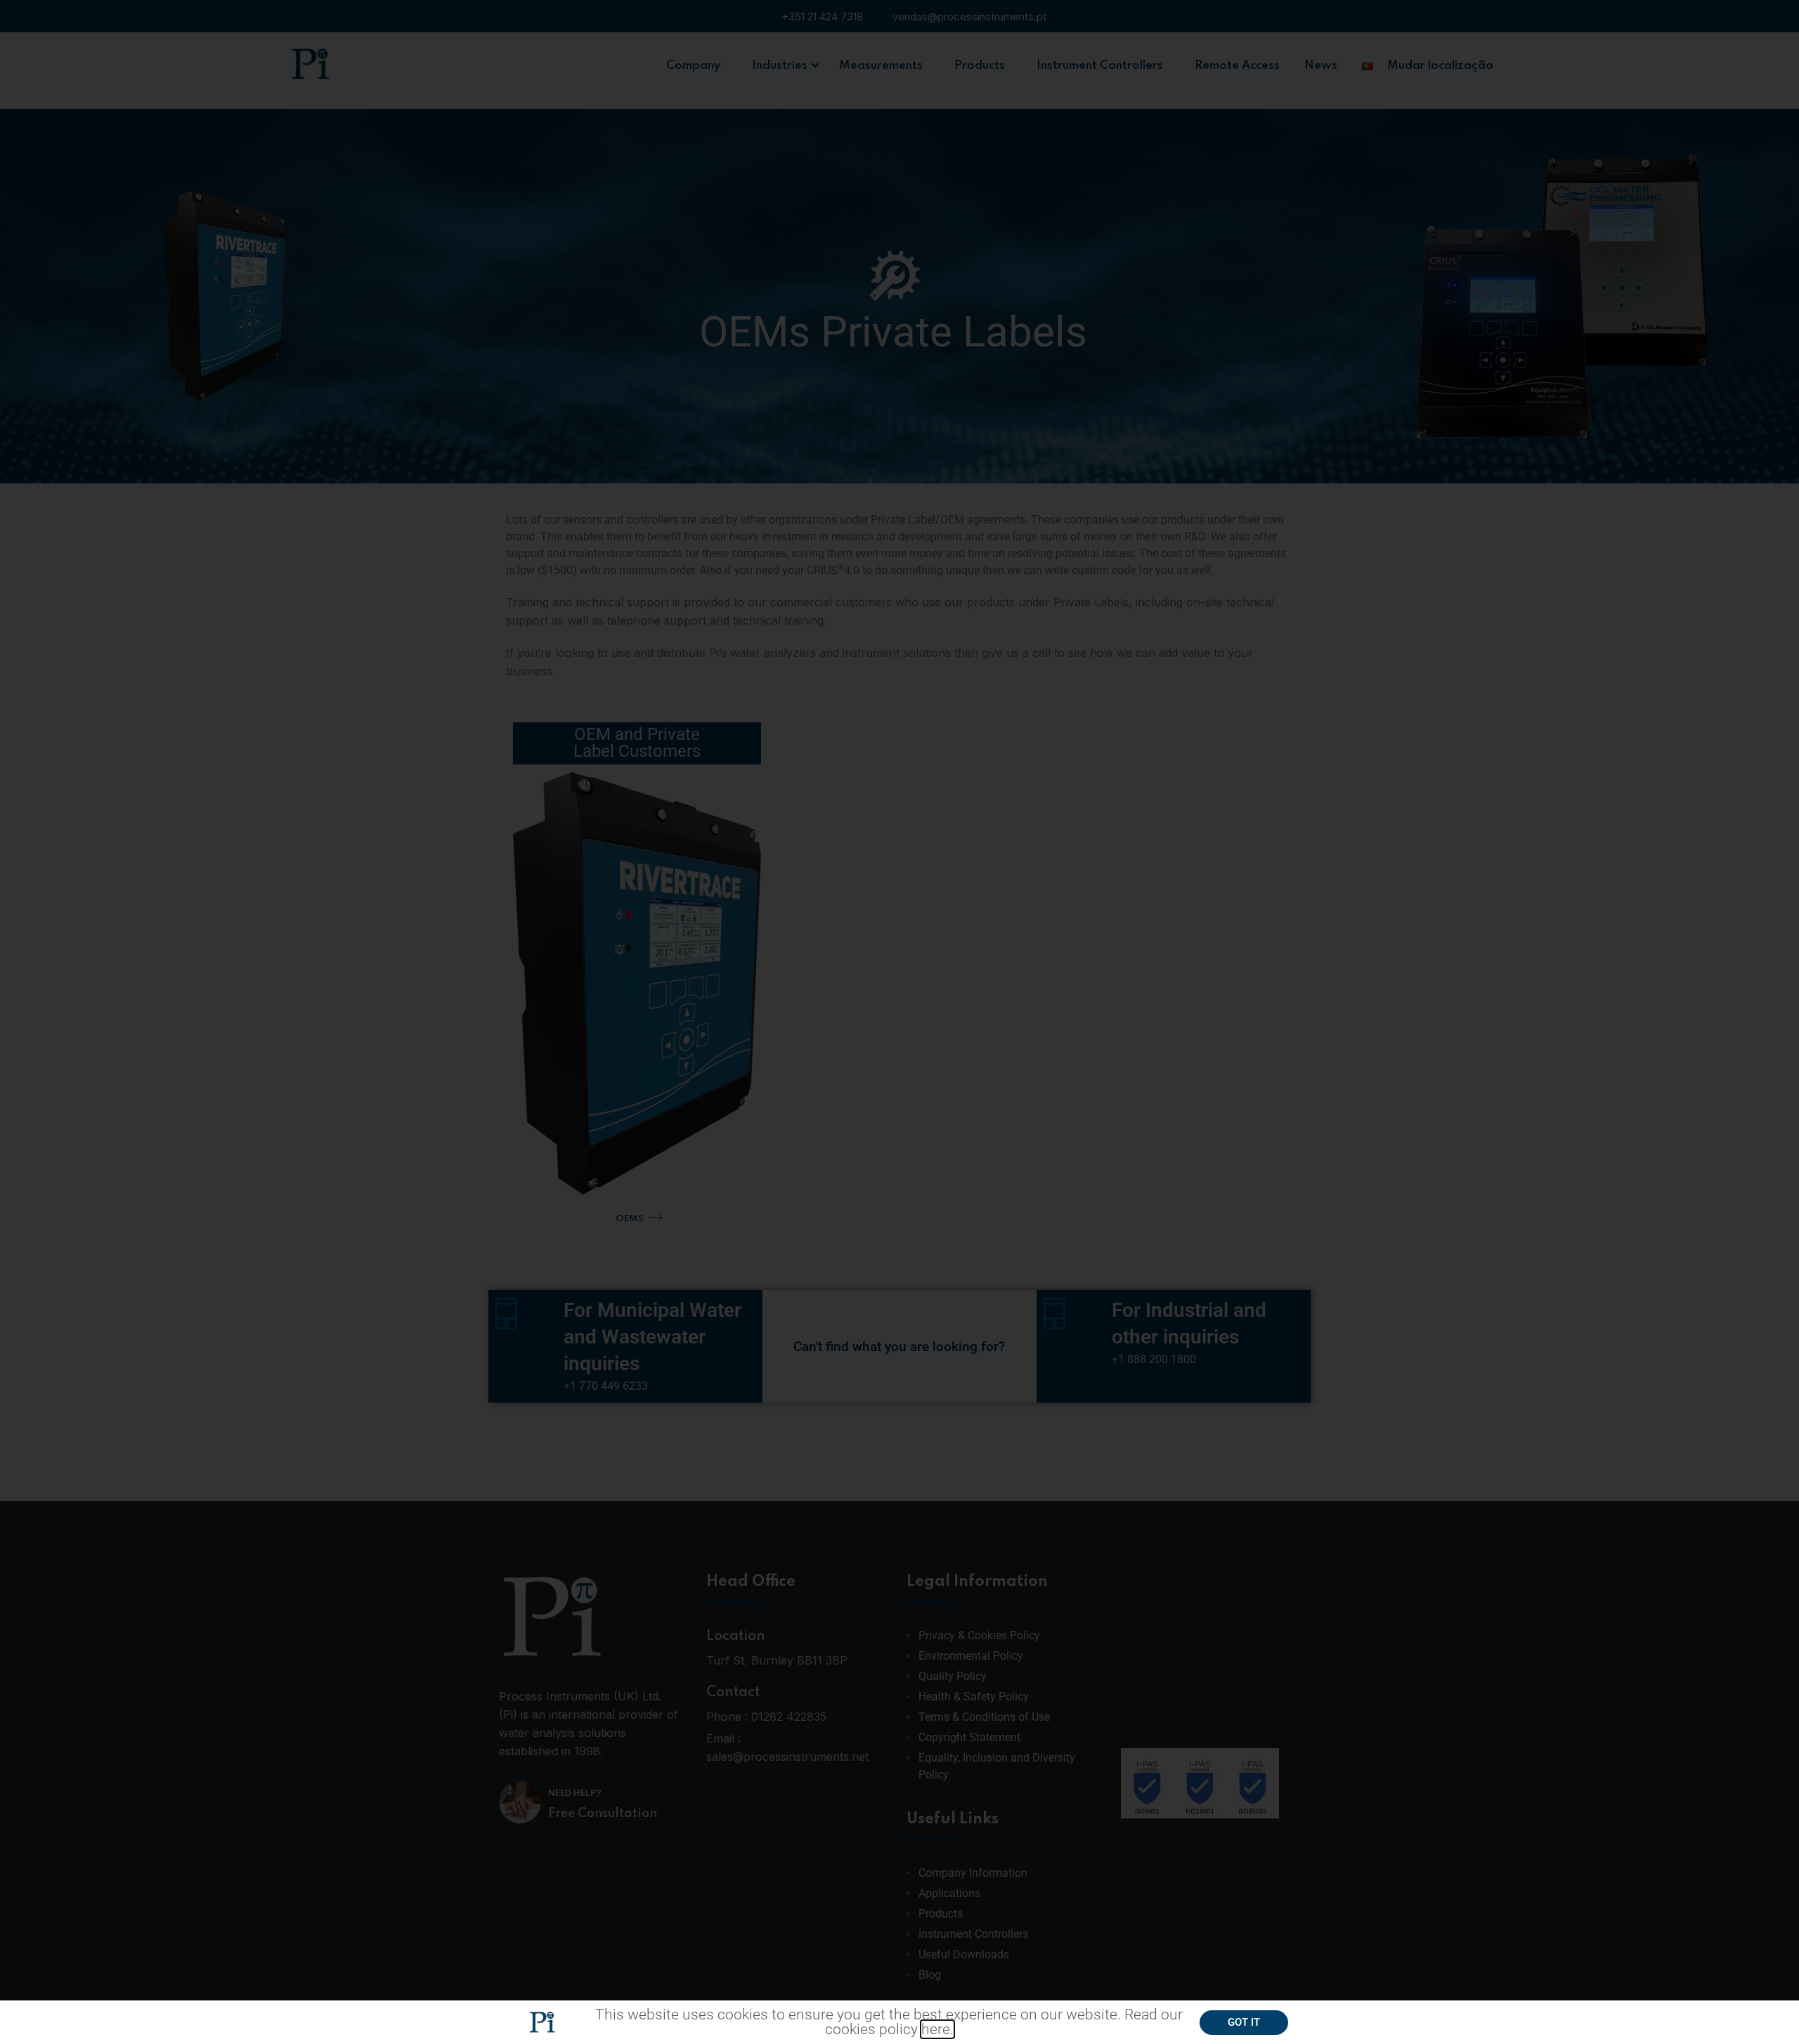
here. (937, 2029)
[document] (899, 1022)
